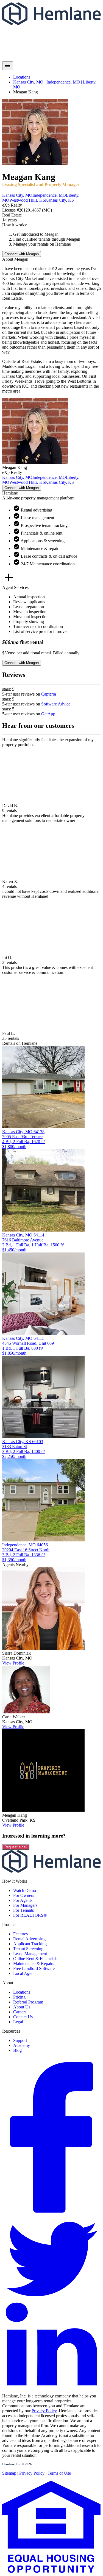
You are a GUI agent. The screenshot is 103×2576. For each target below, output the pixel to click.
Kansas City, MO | (30, 82)
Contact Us (23, 2017)
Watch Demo (25, 1890)
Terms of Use (59, 2473)
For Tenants (23, 1910)
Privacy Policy (44, 2411)
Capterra (49, 694)
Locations (22, 77)
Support (20, 2040)
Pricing (19, 1997)
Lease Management (30, 1954)
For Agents (23, 1900)
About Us (22, 2007)
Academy (22, 2045)
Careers (20, 2012)
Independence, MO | (65, 82)
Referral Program (28, 2002)
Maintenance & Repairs (34, 1964)
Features (20, 1934)
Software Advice (56, 704)
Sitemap (9, 2473)
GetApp (48, 714)
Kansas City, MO (17, 195)
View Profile (13, 1663)
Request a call (16, 1847)
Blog (17, 2050)
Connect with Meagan (22, 254)
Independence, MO (49, 195)
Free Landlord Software (34, 1968)
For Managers (25, 1905)
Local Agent (24, 1973)
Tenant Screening (28, 1949)
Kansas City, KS (59, 200)
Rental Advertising (29, 1939)
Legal (18, 2022)
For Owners (24, 1895)
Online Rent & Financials (35, 1959)
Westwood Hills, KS (27, 200)
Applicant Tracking (30, 1944)
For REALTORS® (30, 1915)
